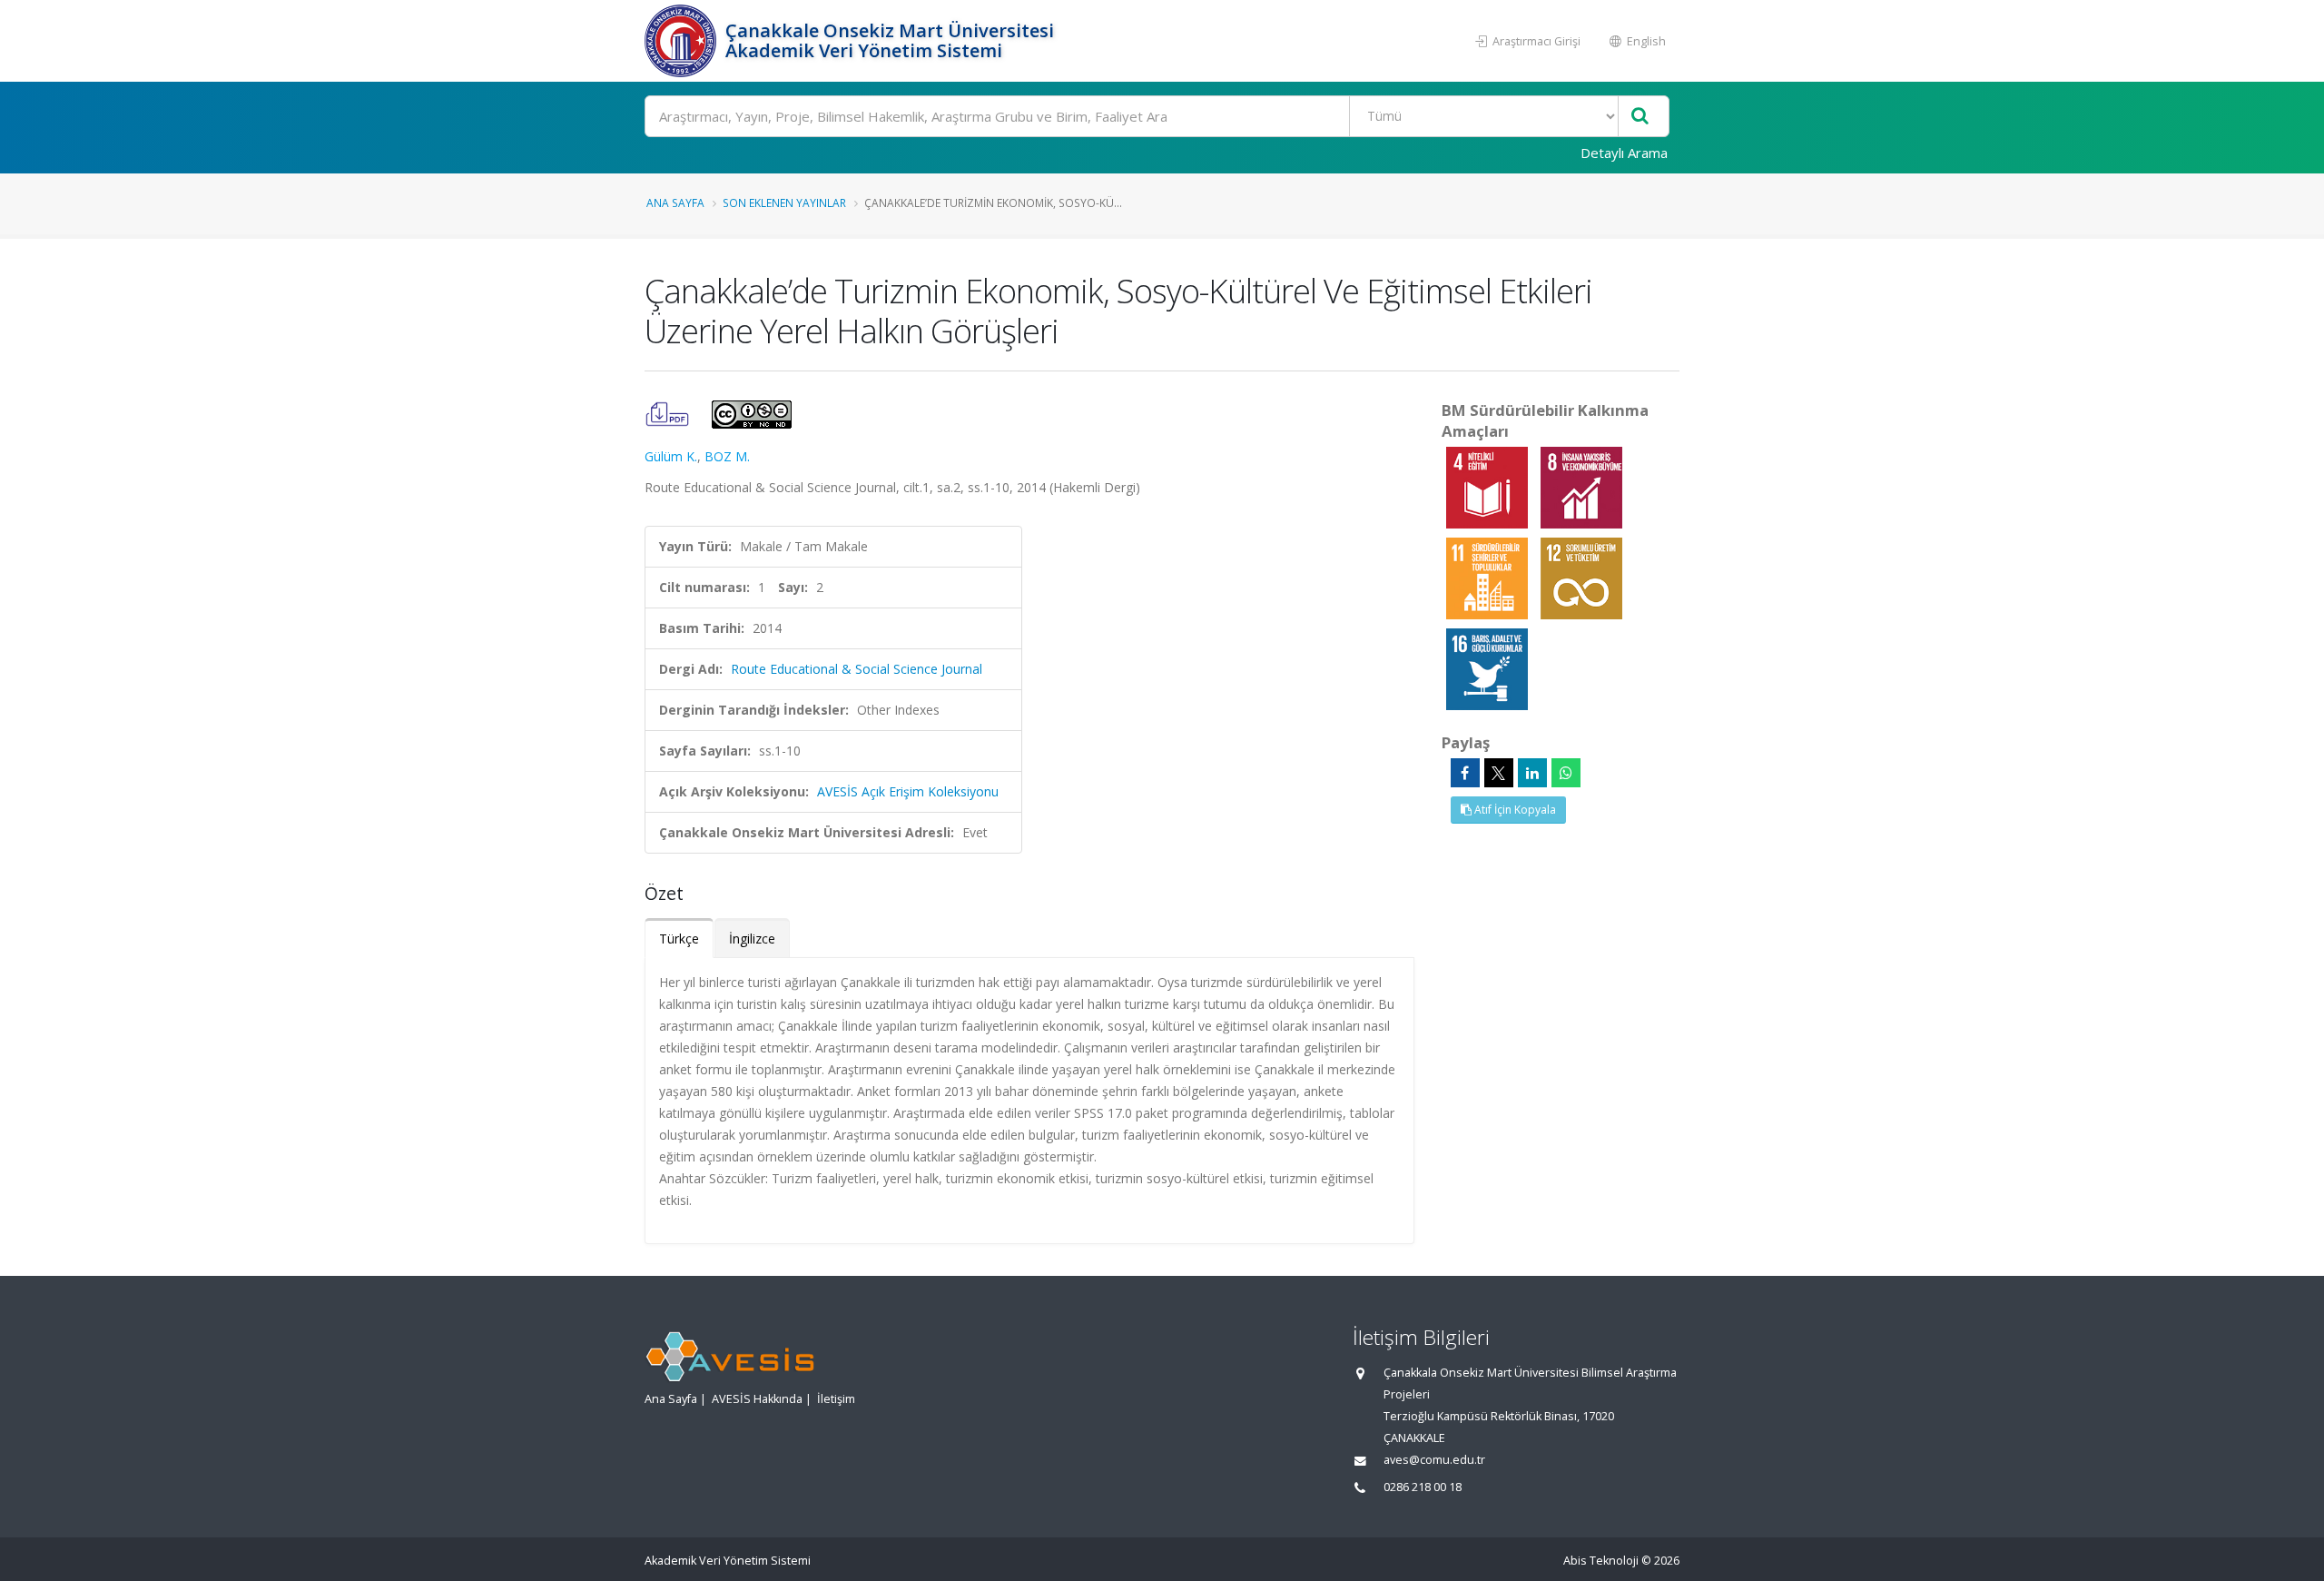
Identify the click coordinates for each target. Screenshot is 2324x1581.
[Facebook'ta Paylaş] (1465, 773)
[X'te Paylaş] (1499, 773)
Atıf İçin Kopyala (1514, 810)
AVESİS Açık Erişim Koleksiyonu (908, 791)
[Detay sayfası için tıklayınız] (1489, 486)
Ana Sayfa (675, 203)
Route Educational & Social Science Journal (857, 669)
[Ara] (1640, 117)
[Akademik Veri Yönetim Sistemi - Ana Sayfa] (683, 41)
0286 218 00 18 (1423, 1487)
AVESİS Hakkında (757, 1399)
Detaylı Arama (1624, 153)
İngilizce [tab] (752, 939)
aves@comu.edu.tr (1434, 1460)
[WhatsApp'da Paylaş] (1566, 773)
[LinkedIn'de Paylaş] (1532, 773)
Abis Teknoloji (1601, 1561)
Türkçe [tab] (679, 939)
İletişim (836, 1399)
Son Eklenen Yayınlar (784, 203)
